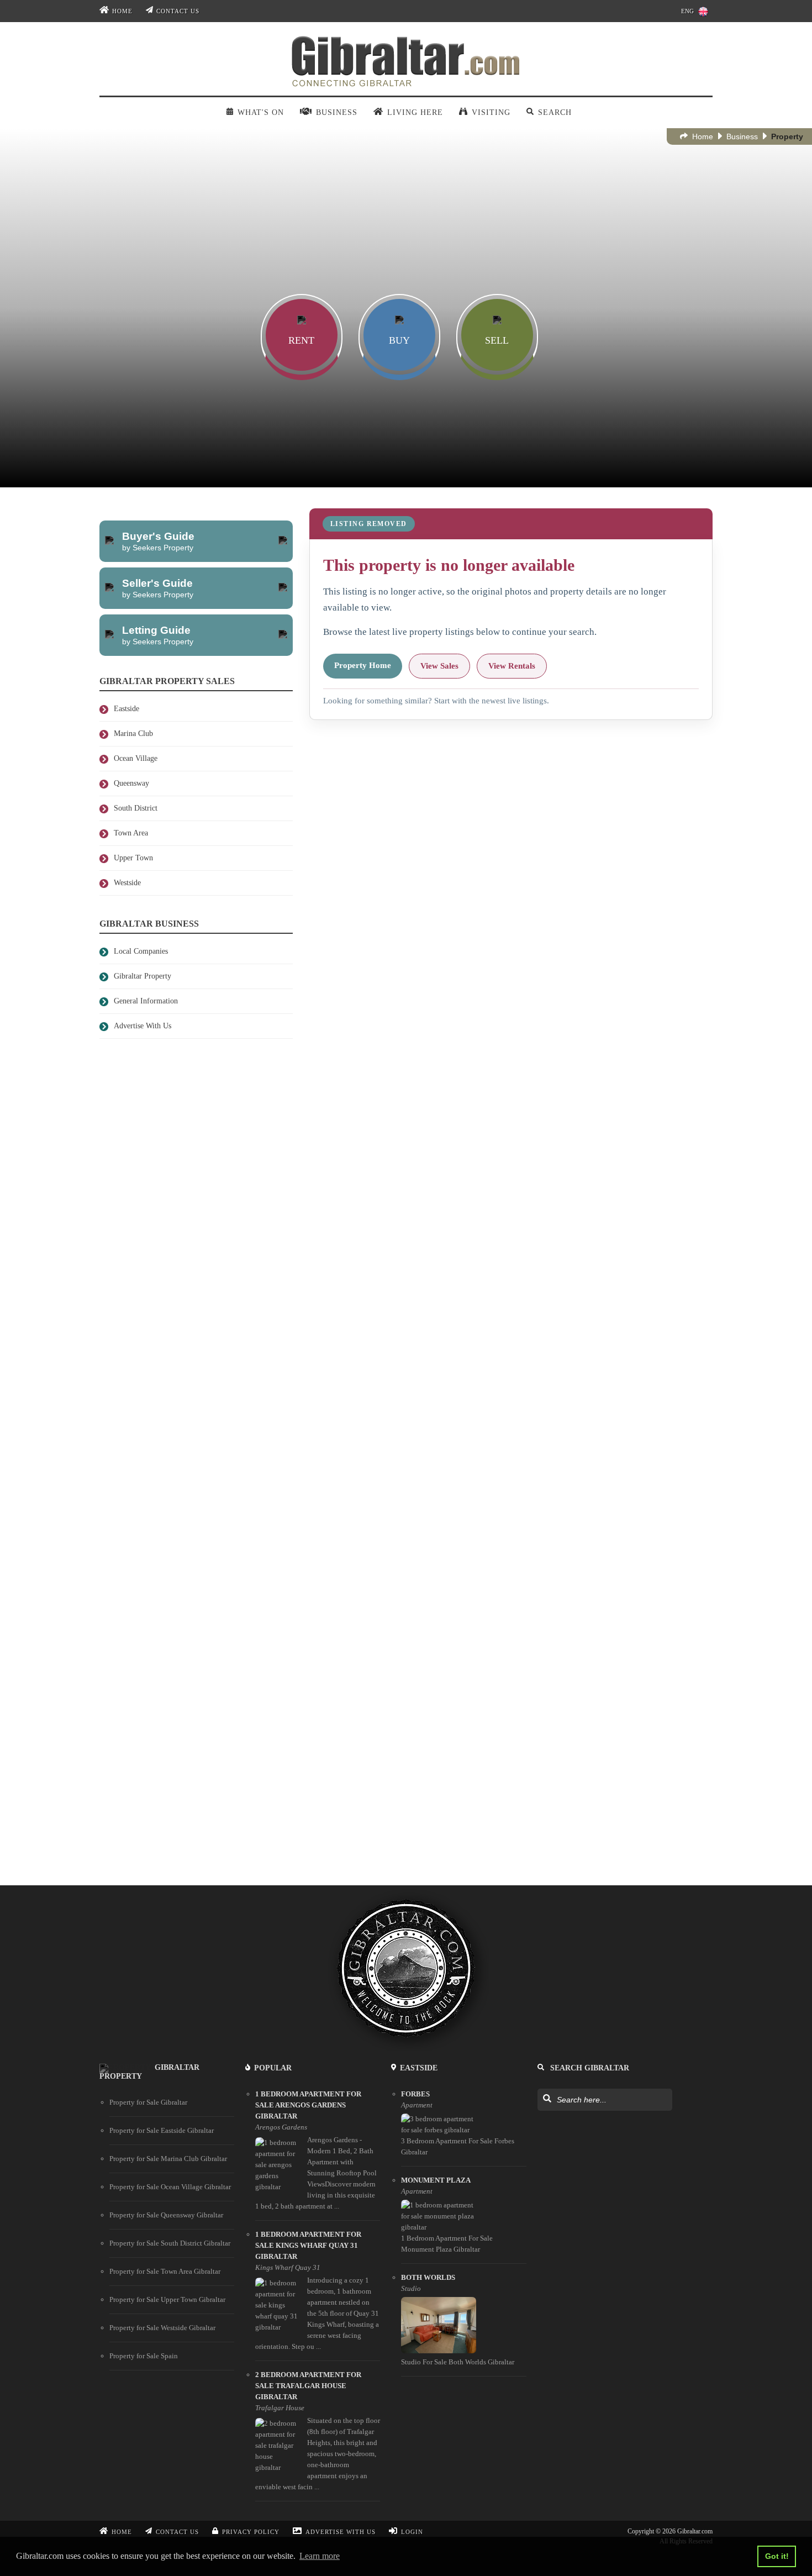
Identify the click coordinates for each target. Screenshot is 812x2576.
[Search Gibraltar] (547, 2099)
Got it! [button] (777, 2556)
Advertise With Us (341, 2532)
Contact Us (178, 11)
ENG (687, 11)
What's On (260, 112)
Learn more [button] (320, 2556)
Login (412, 2532)
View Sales (439, 666)
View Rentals (512, 666)
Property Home (363, 665)
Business (742, 136)
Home (122, 11)
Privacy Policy (251, 2532)
